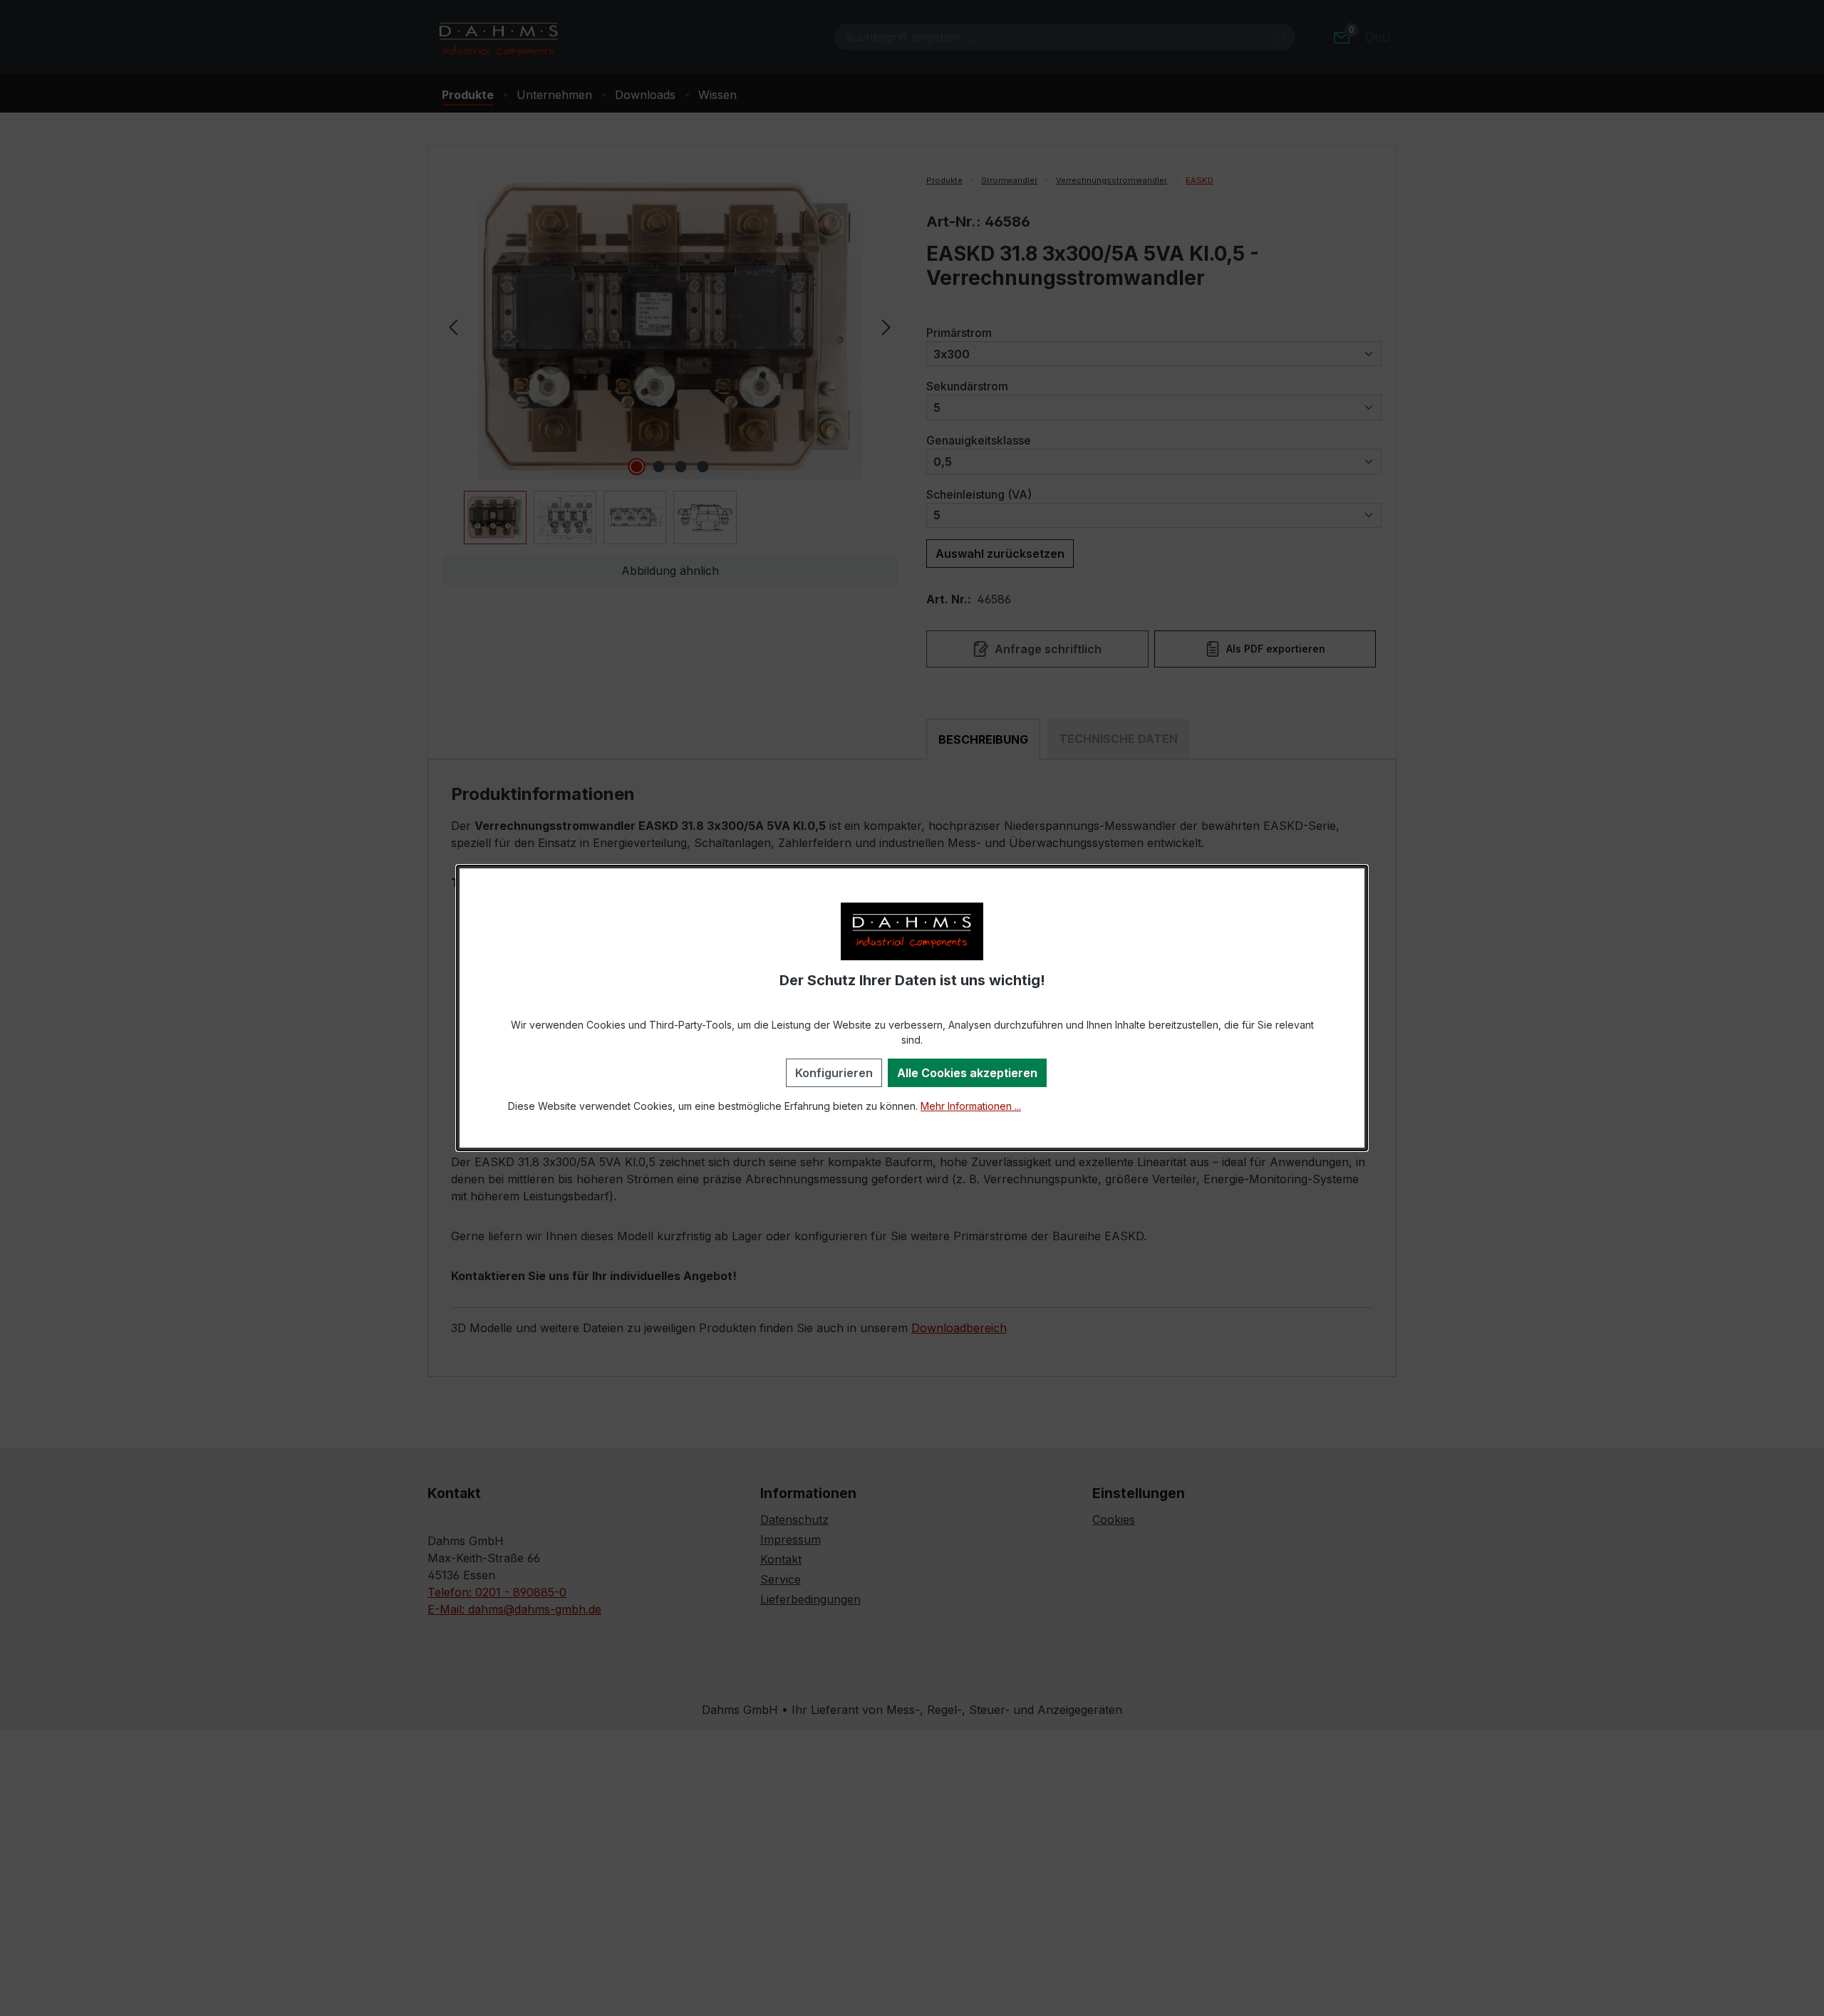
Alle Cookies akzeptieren (967, 1073)
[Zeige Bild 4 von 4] (703, 467)
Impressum (791, 1539)
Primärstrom (959, 332)
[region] (670, 359)
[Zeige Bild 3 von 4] (681, 467)
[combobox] (1048, 37)
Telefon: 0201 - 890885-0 (497, 1592)
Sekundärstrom (967, 386)
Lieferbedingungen (810, 1599)
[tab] (983, 739)
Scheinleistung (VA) (979, 494)
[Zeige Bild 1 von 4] (637, 467)
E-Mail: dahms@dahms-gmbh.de (514, 1609)
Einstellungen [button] (1139, 1493)
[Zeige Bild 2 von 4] (659, 467)
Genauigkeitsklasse (979, 440)
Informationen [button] (808, 1493)
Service (781, 1579)
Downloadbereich (959, 1328)
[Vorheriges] (453, 326)
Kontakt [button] (454, 1493)
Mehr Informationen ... (971, 1106)
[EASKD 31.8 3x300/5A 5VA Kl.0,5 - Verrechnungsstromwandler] (670, 326)
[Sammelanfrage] (1342, 37)
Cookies (1114, 1519)
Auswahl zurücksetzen (1000, 554)
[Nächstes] (886, 326)
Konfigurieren (834, 1073)
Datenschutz (794, 1519)
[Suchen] (1279, 37)
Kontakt (781, 1559)
